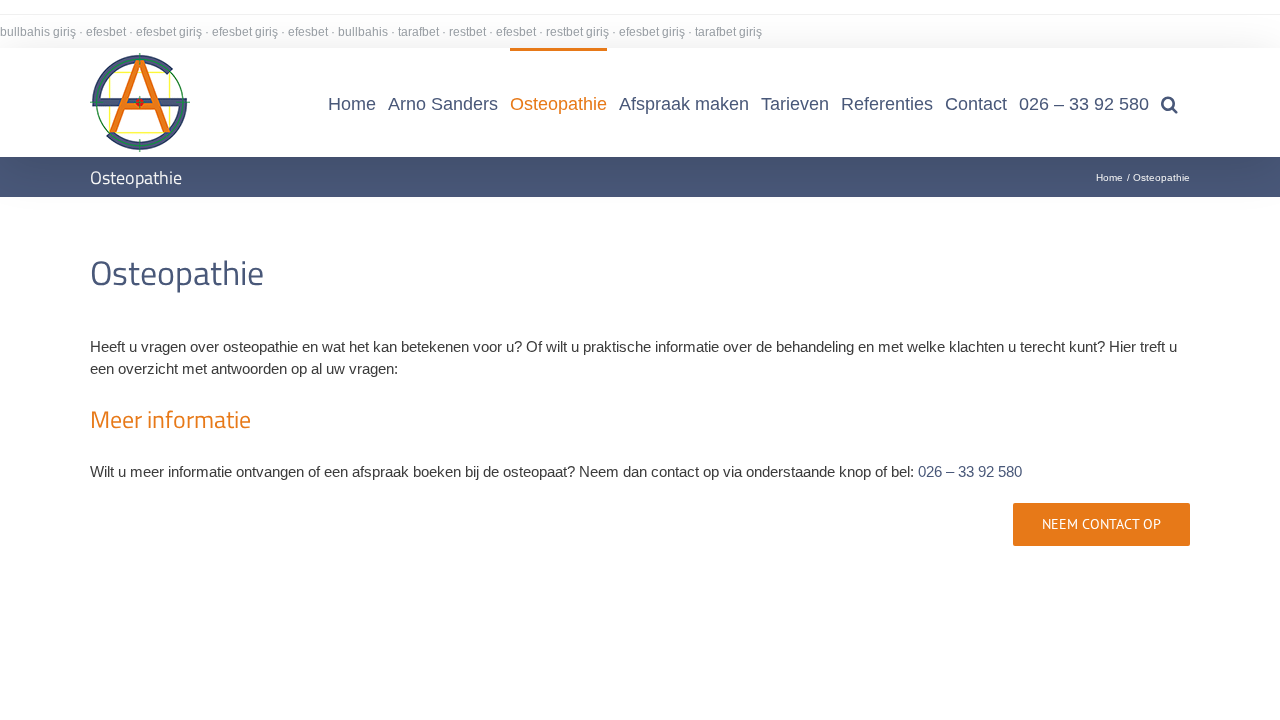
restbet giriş (577, 32)
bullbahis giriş (38, 32)
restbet (467, 32)
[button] (1169, 102)
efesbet (106, 32)
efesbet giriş (169, 32)
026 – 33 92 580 (970, 471)
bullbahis (363, 32)
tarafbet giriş (728, 32)
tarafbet (418, 32)
